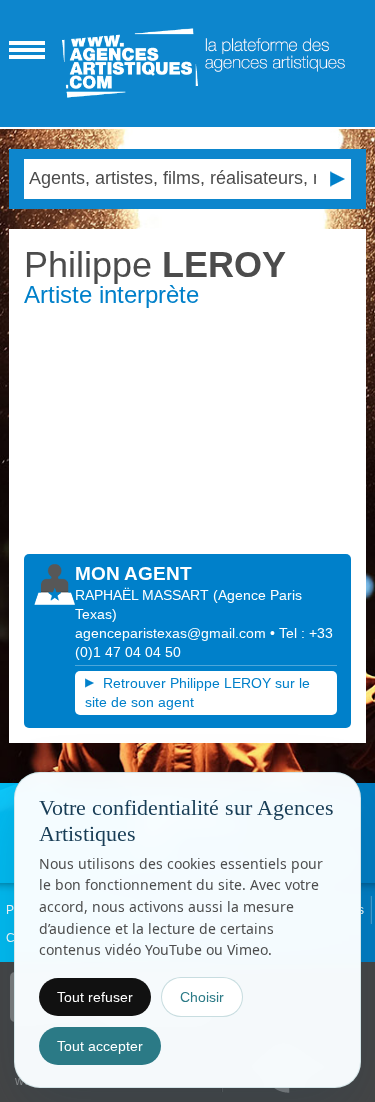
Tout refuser (95, 997)
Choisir (202, 997)
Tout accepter (100, 1046)
